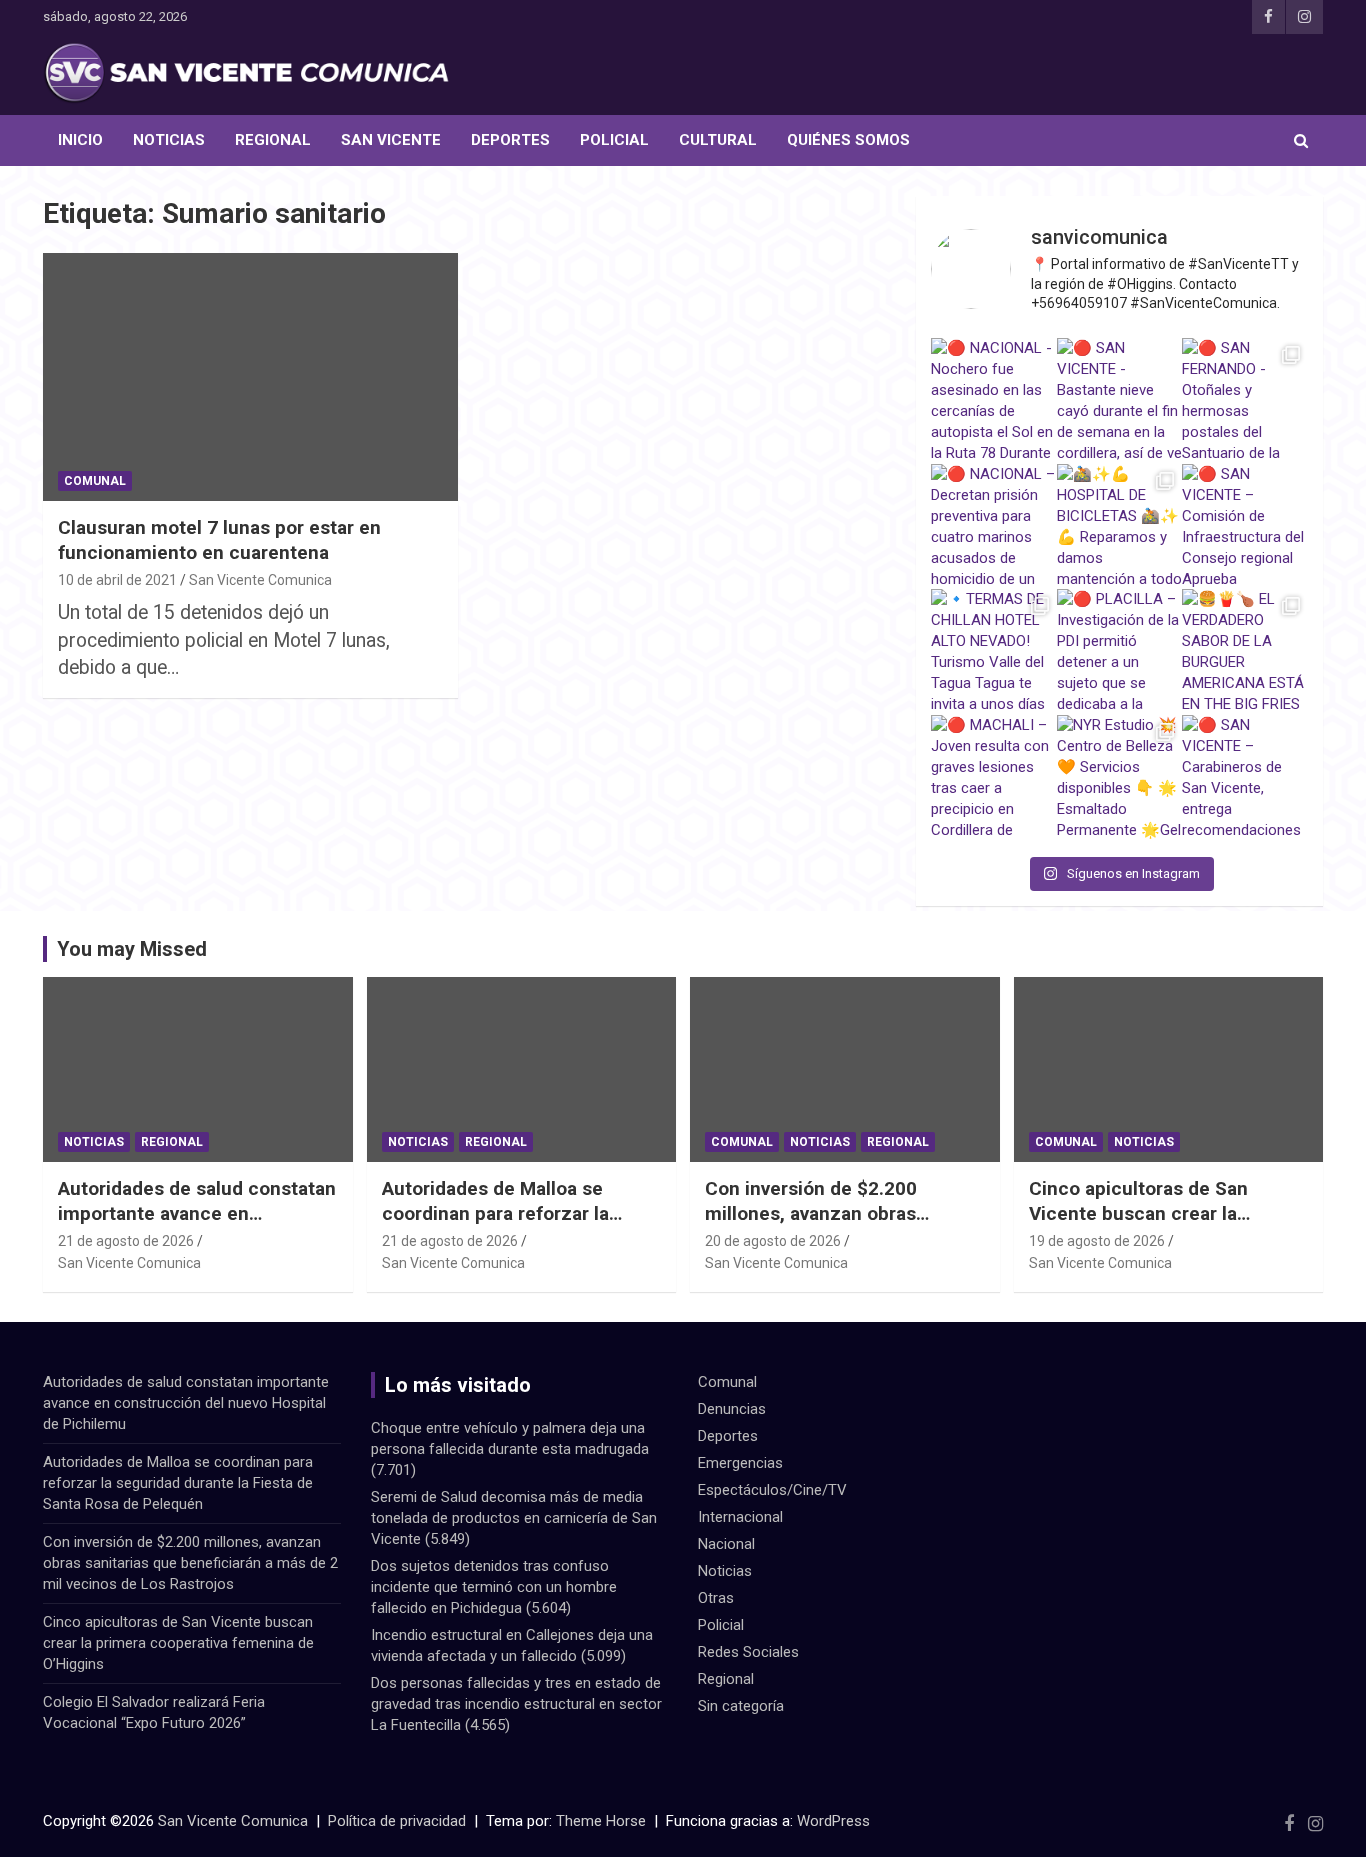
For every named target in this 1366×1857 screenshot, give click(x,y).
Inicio (80, 140)
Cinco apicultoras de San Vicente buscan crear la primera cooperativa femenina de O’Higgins (1161, 1225)
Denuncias (732, 1409)
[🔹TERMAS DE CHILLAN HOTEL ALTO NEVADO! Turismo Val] (994, 652)
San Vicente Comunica (260, 580)
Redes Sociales (748, 1652)
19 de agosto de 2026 (1097, 1241)
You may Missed (132, 949)
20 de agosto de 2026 (773, 1241)
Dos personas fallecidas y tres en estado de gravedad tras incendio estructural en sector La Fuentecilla (516, 1704)
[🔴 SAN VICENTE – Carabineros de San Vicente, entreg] (1245, 778)
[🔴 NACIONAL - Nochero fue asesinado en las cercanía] (994, 401)
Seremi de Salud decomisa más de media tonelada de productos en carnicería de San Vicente (514, 1518)
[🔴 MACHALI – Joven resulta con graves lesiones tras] (994, 778)
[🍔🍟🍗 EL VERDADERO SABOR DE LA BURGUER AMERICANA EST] (1245, 652)
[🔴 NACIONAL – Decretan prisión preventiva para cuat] (994, 527)
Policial (614, 140)
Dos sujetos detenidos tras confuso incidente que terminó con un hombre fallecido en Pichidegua (494, 1587)
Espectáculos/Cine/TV (772, 1490)
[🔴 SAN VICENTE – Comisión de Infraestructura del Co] (1245, 527)
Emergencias (740, 1463)
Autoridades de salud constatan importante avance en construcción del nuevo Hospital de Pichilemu (197, 1225)
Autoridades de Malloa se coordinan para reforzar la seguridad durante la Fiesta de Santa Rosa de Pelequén (515, 1225)
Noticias (169, 140)
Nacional (726, 1544)
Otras (716, 1598)
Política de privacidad (397, 1821)
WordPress (833, 1821)
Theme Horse (601, 1821)
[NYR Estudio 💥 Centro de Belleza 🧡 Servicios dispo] (1120, 778)
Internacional (740, 1517)
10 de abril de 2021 (117, 580)
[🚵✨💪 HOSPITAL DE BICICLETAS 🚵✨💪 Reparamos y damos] (1120, 527)
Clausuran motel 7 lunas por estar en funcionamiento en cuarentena (219, 540)
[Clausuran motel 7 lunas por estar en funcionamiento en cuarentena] (250, 377)
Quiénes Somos (848, 140)
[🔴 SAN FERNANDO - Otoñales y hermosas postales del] (1245, 401)
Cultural (718, 140)
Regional (273, 140)
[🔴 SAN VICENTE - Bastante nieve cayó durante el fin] (1120, 401)
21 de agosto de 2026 (126, 1241)
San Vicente (391, 140)
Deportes (510, 140)
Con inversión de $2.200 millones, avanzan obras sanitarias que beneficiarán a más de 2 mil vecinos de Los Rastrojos (190, 1563)
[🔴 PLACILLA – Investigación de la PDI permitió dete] (1120, 652)
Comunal (95, 481)
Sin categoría (741, 1706)
